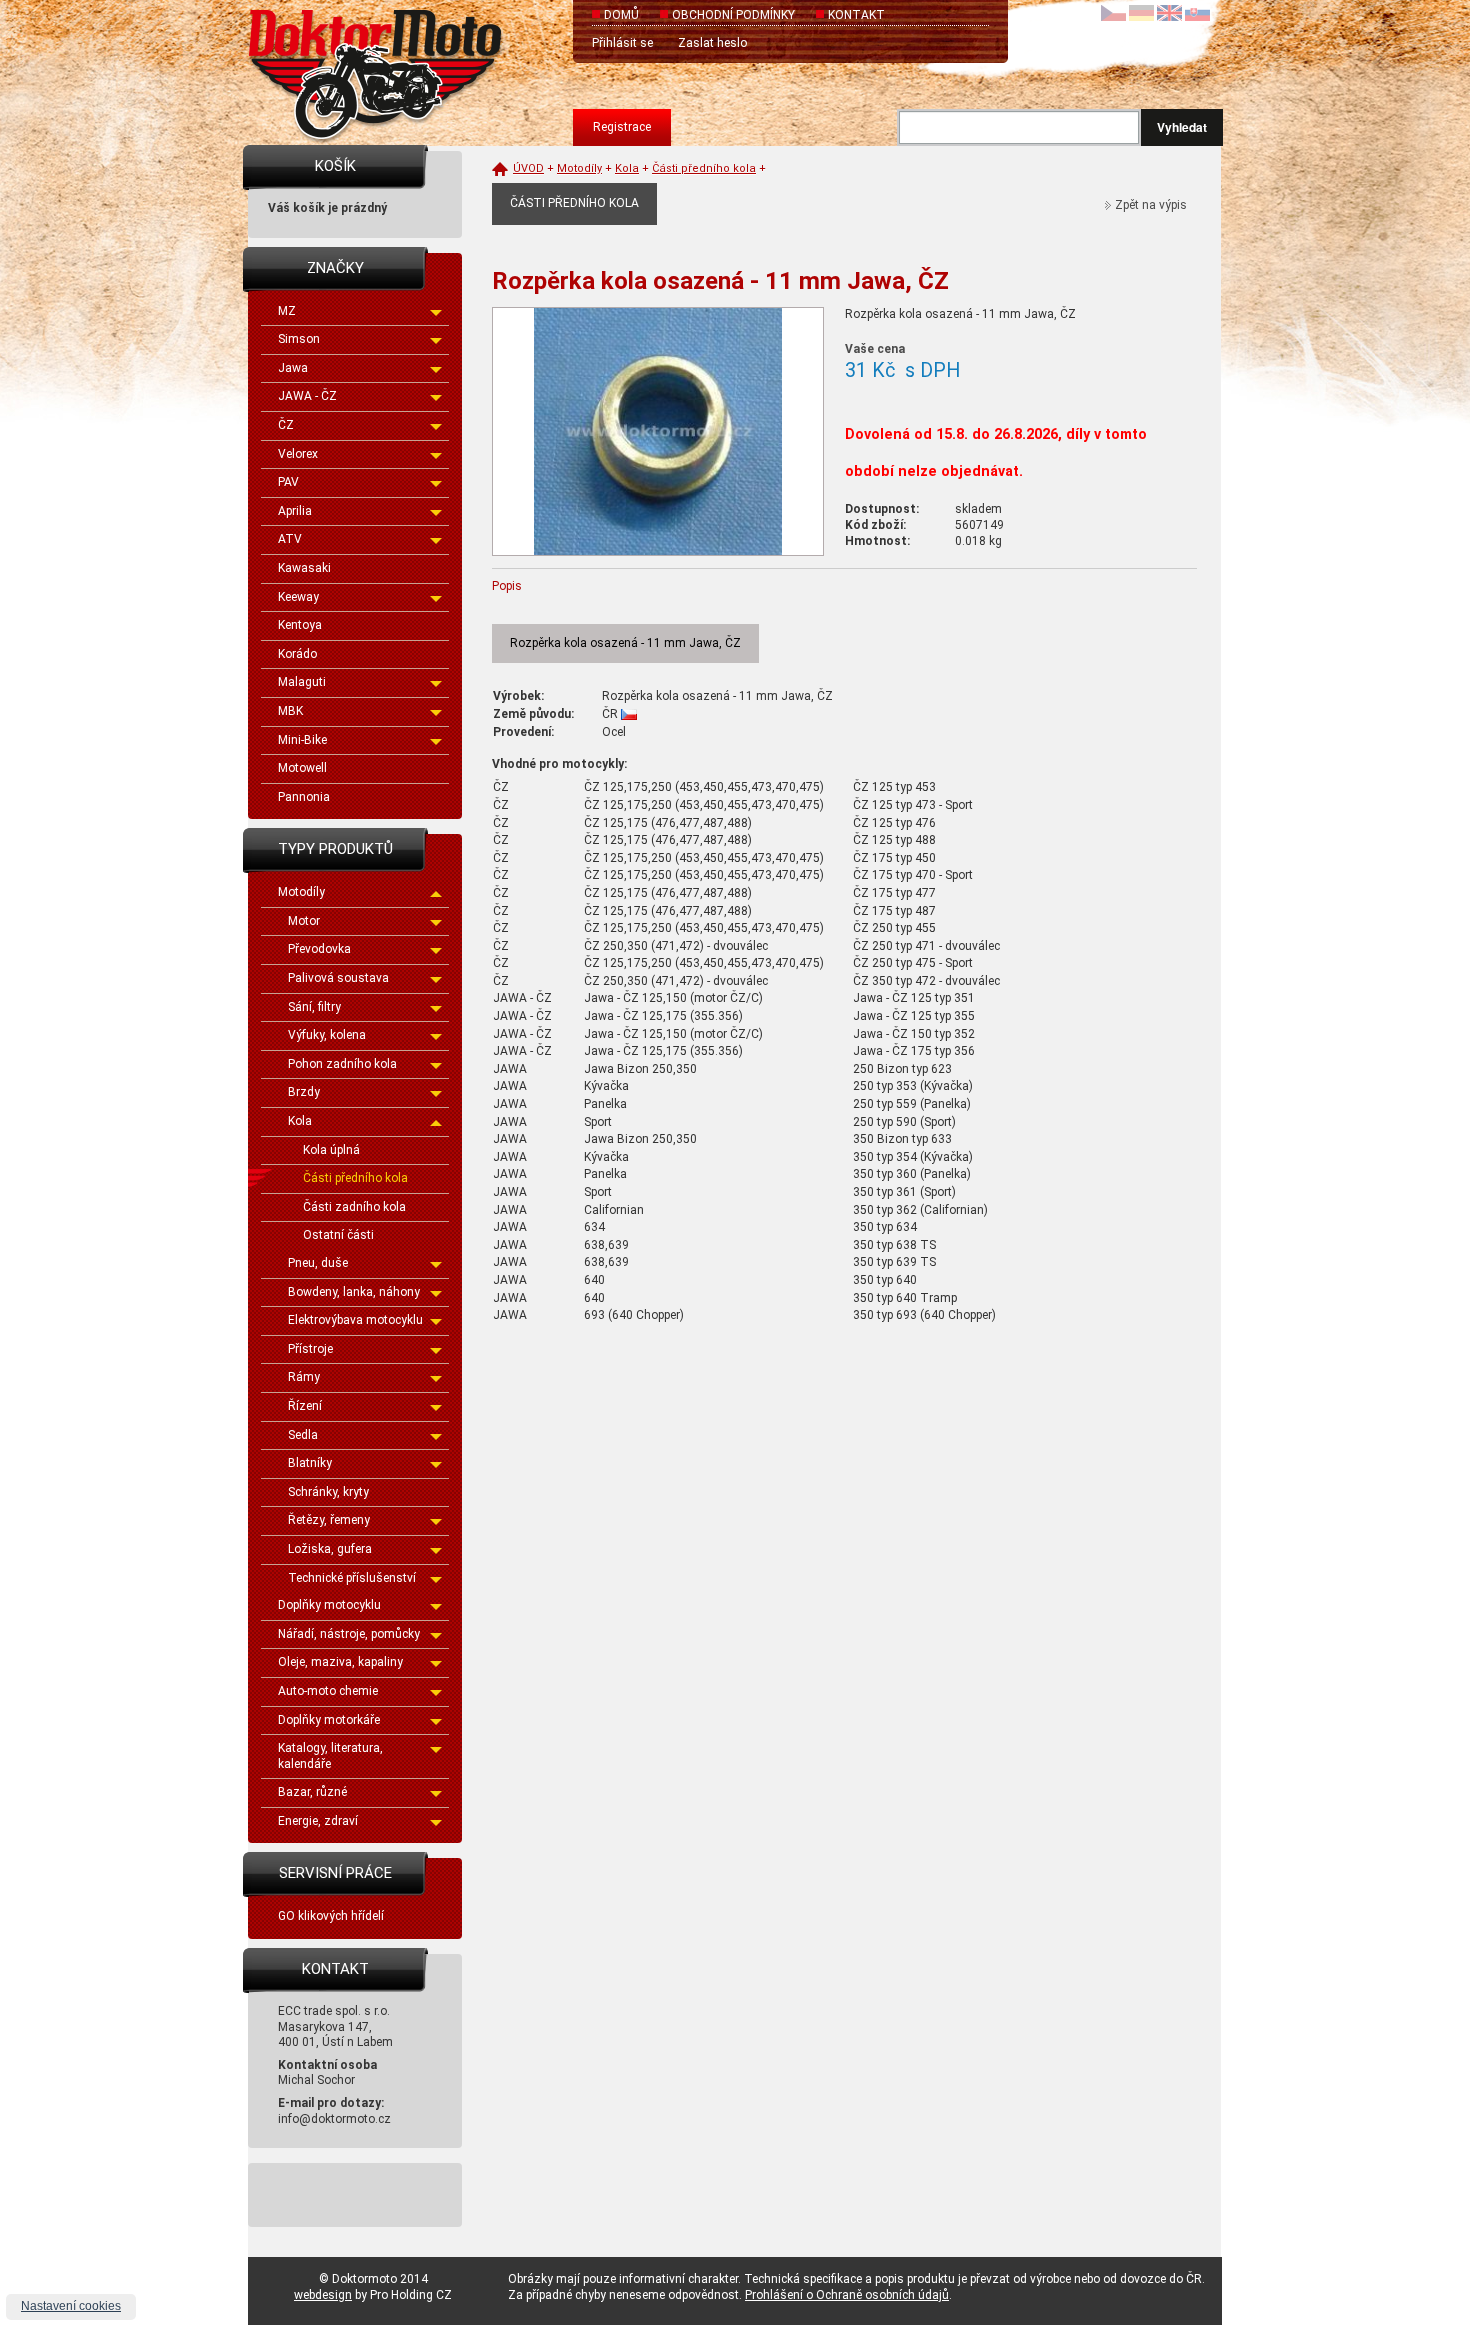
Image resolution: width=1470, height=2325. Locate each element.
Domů (621, 15)
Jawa (293, 368)
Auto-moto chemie (328, 1691)
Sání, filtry (314, 1007)
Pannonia (304, 797)
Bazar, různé (312, 1792)
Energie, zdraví (318, 1821)
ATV (290, 539)
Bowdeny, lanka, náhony (354, 1292)
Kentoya (300, 625)
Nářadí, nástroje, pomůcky (349, 1634)
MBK (290, 711)
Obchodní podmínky (733, 15)
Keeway (298, 597)
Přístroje (310, 1349)
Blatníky (310, 1463)
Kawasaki (304, 568)
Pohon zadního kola (342, 1064)
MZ (287, 311)
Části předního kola (355, 1178)
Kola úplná (331, 1150)
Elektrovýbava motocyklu (355, 1320)
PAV (288, 482)
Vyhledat (1182, 127)
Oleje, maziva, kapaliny (340, 1662)
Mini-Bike (302, 740)
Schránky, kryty (328, 1492)
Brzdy (304, 1092)
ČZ (286, 425)
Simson (299, 339)
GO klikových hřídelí (331, 1916)
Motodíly (301, 892)
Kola (300, 1121)
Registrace (622, 127)
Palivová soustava (338, 978)
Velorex (298, 454)
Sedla (303, 1435)
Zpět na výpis (1151, 205)
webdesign (323, 2295)
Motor (304, 921)
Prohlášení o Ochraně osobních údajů (847, 2295)
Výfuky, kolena (327, 1035)
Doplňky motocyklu (329, 1605)
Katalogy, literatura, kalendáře (330, 1756)
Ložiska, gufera (330, 1549)
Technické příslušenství (352, 1578)
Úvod (528, 168)
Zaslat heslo (712, 43)
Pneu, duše (318, 1263)
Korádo (297, 654)
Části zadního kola (354, 1207)
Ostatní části (338, 1235)
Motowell (302, 768)
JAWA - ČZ (307, 396)
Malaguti (302, 682)
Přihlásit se (622, 43)
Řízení (305, 1406)
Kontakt (856, 15)
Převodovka (319, 949)
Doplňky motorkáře (329, 1720)
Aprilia (295, 511)
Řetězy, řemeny (329, 1520)
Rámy (304, 1377)
